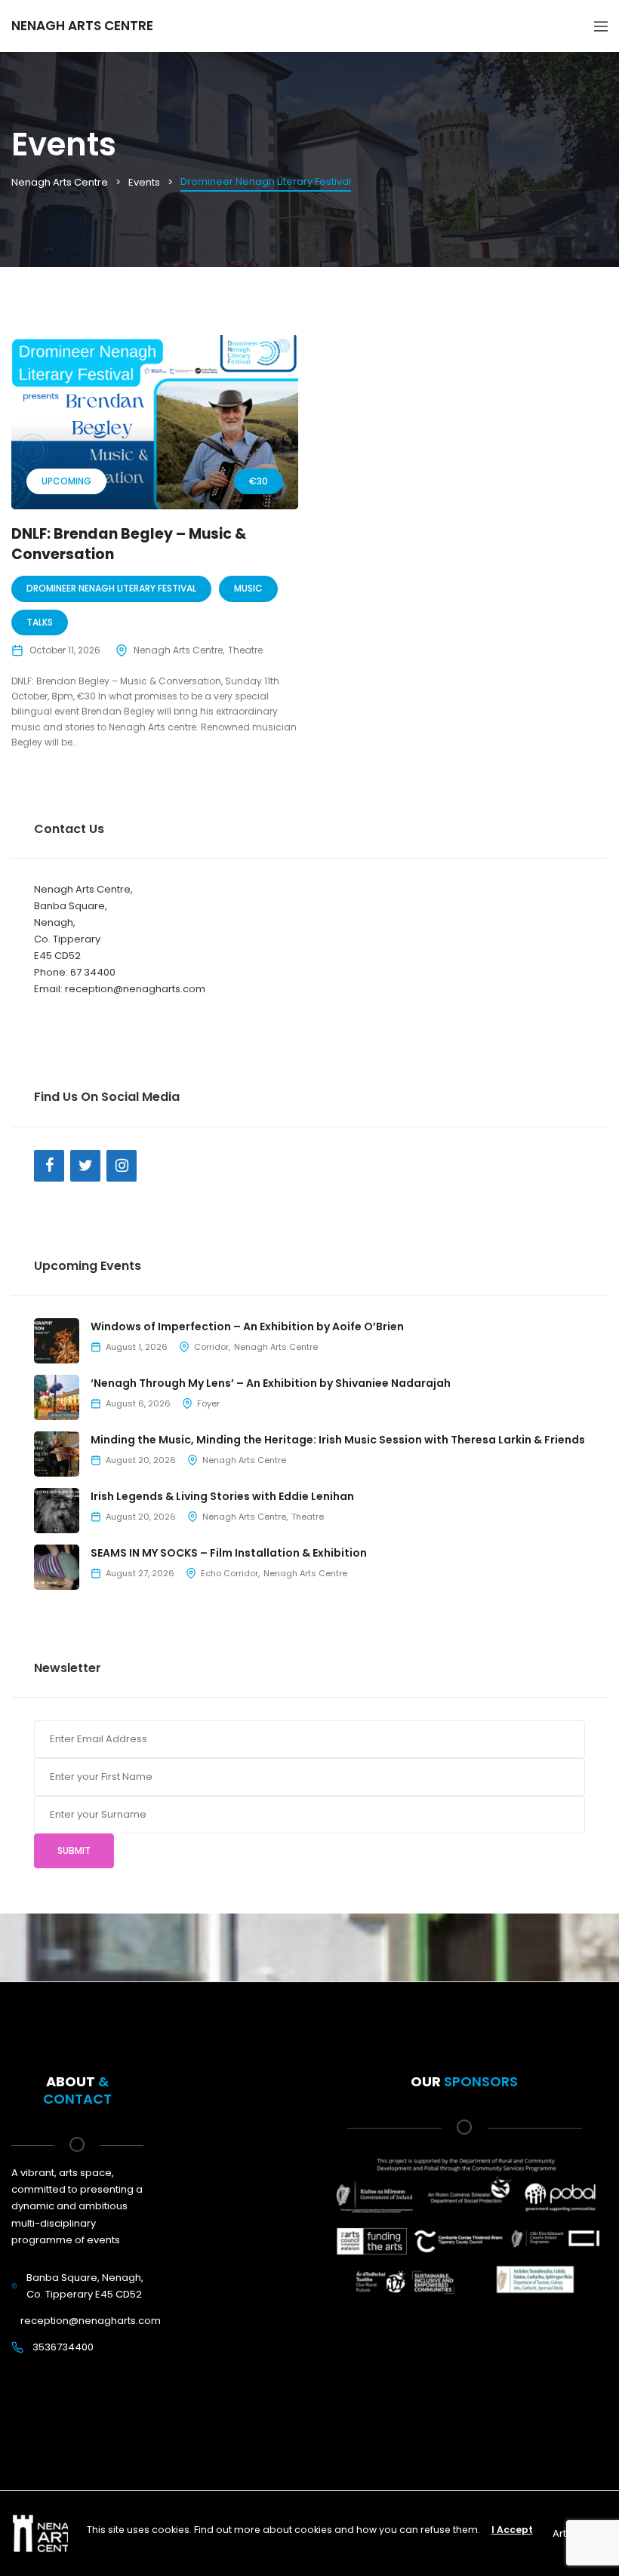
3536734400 (63, 2347)
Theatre (245, 650)
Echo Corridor (229, 1573)
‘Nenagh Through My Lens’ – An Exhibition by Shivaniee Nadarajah (271, 1383)
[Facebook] (49, 1166)
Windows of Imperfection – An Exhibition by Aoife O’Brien (247, 1326)
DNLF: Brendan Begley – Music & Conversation (129, 544)
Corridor (211, 1347)
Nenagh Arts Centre (178, 650)
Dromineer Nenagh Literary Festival (111, 588)
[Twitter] (85, 1166)
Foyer (208, 1403)
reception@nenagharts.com (91, 2321)
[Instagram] (122, 1166)
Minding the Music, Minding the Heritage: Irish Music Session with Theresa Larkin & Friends (338, 1440)
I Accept (512, 2530)
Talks (40, 622)
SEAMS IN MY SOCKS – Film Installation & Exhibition (229, 1553)
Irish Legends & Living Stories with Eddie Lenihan (222, 1496)
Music (248, 588)
